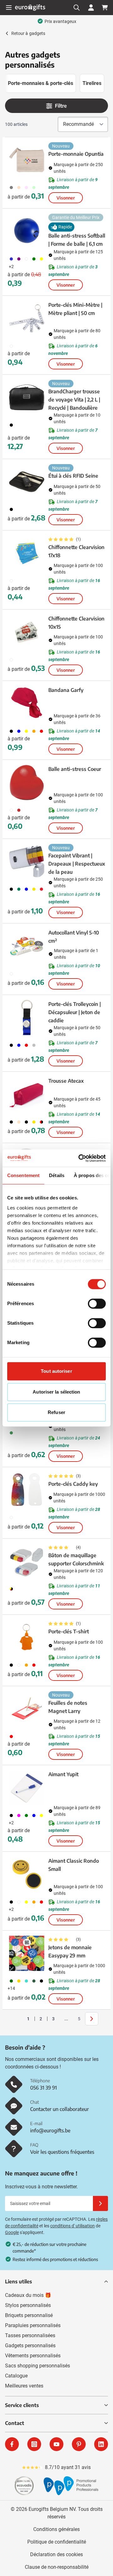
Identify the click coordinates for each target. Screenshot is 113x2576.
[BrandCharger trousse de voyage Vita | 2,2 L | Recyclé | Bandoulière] (27, 397)
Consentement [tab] (23, 1175)
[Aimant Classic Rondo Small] (27, 1874)
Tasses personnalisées (30, 2335)
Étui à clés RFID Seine (73, 476)
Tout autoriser (56, 1371)
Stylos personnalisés (28, 2305)
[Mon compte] (91, 8)
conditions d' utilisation (73, 2226)
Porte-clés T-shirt (69, 1631)
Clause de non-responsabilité (57, 2567)
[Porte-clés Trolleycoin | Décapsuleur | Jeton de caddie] (27, 1018)
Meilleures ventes (24, 2386)
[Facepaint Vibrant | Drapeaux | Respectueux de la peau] (27, 861)
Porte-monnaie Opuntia (76, 154)
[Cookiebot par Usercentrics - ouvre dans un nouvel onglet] (80, 1158)
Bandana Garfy (66, 690)
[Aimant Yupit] (27, 1788)
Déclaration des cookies (56, 2554)
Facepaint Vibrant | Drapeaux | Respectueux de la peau (77, 864)
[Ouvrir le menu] (9, 8)
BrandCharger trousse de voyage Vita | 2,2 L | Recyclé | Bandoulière (74, 400)
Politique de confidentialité (57, 2542)
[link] (19, 2019)
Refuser (56, 1412)
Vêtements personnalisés (33, 2356)
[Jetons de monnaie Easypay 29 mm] (27, 1953)
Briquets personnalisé (29, 2315)
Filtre (61, 106)
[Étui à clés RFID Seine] (27, 482)
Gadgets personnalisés (30, 2346)
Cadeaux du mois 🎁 (28, 2295)
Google (12, 2232)
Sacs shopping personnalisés (38, 2366)
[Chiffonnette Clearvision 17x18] (27, 553)
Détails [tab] (57, 1175)
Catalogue (16, 2376)
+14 (11, 1988)
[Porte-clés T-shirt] (27, 1637)
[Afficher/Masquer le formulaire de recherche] (77, 8)
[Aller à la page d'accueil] (30, 7)
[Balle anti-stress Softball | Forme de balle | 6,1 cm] (27, 231)
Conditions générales (56, 2529)
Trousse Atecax (66, 1081)
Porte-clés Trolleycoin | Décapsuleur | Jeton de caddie (75, 1012)
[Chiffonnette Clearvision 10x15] (27, 632)
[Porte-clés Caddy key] (27, 1490)
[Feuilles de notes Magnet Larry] (27, 1709)
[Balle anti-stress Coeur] (27, 783)
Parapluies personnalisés (33, 2325)
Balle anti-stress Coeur (75, 769)
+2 (11, 267)
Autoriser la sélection (56, 1392)
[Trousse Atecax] (27, 1094)
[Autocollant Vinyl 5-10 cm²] (27, 946)
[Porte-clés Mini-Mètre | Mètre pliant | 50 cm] (27, 318)
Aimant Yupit (63, 1774)
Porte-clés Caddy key (73, 1484)
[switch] (97, 1304)
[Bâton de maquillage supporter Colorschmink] (27, 1561)
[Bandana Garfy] (27, 704)
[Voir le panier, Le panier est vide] (105, 8)
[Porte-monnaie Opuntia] (27, 160)
